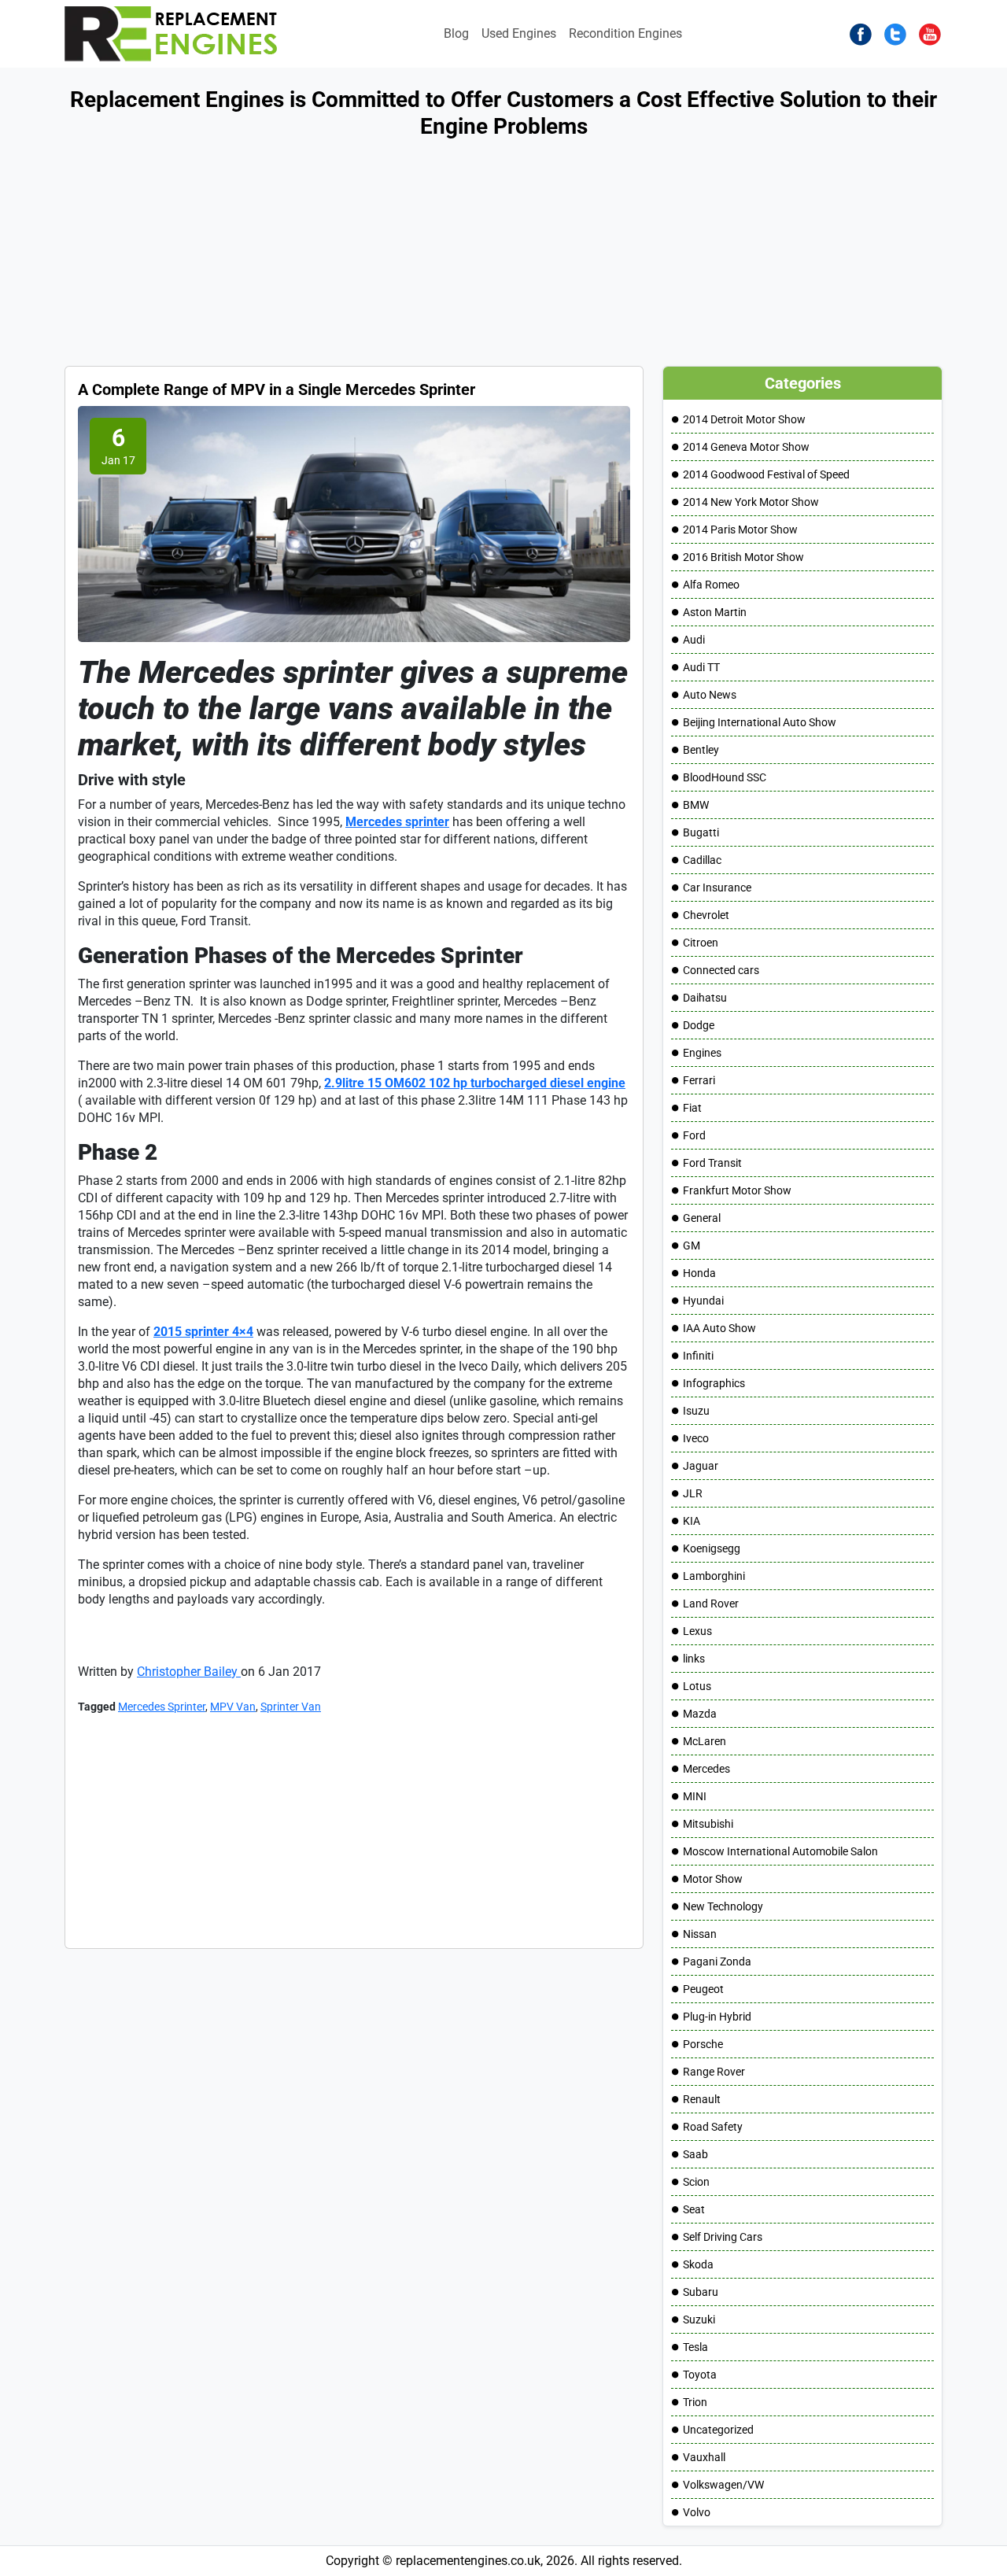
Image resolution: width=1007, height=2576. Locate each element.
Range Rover (714, 2072)
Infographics (714, 1383)
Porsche (703, 2044)
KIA (692, 1521)
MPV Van (233, 1707)
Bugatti (701, 832)
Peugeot (703, 1989)
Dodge (699, 1025)
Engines (702, 1053)
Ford (694, 1135)
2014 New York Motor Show (751, 502)
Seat (694, 2209)
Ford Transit (712, 1163)
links (694, 1659)
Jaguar (701, 1466)
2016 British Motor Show (743, 557)
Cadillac (702, 860)
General (702, 1218)
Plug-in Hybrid (717, 2017)
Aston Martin (715, 612)
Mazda (700, 1714)
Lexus (697, 1631)
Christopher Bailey (189, 1672)
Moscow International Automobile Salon (780, 1851)
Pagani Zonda (717, 1962)
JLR (693, 1493)
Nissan (700, 1934)
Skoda (698, 2264)
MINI (695, 1796)
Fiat (692, 1108)
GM (692, 1246)
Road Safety (713, 2127)
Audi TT (701, 667)
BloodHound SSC (725, 777)
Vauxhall (704, 2457)
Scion (696, 2182)
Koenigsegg (712, 1548)
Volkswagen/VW (723, 2485)
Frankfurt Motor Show (737, 1190)
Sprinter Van (291, 1707)
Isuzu (696, 1411)
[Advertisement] (472, 256)
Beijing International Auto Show (760, 722)
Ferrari (699, 1080)
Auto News (710, 695)
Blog (456, 33)
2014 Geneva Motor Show (746, 447)
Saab (695, 2154)
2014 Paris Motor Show (740, 530)
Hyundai (703, 1301)
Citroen (701, 943)
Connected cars (721, 970)
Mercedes (706, 1769)
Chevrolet (706, 915)
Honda (699, 1273)
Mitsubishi (708, 1824)
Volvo (697, 2512)
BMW (696, 805)
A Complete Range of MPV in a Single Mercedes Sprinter (277, 389)
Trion (695, 2402)
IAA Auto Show (719, 1328)
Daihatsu (705, 998)
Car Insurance (717, 888)
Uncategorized (718, 2430)
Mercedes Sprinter (162, 1707)
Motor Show (713, 1879)
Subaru (701, 2292)
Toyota (700, 2375)
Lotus (697, 1686)
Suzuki (699, 2320)
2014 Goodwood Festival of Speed (766, 474)
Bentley (701, 750)
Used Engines (519, 33)
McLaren (705, 1741)
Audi (694, 640)
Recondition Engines (625, 33)
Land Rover (711, 1604)
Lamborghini (714, 1576)
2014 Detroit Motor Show (744, 419)
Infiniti (698, 1356)
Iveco (696, 1438)
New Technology (723, 1906)
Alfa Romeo (711, 585)
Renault (702, 2099)
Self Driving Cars (723, 2237)
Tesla (695, 2347)
